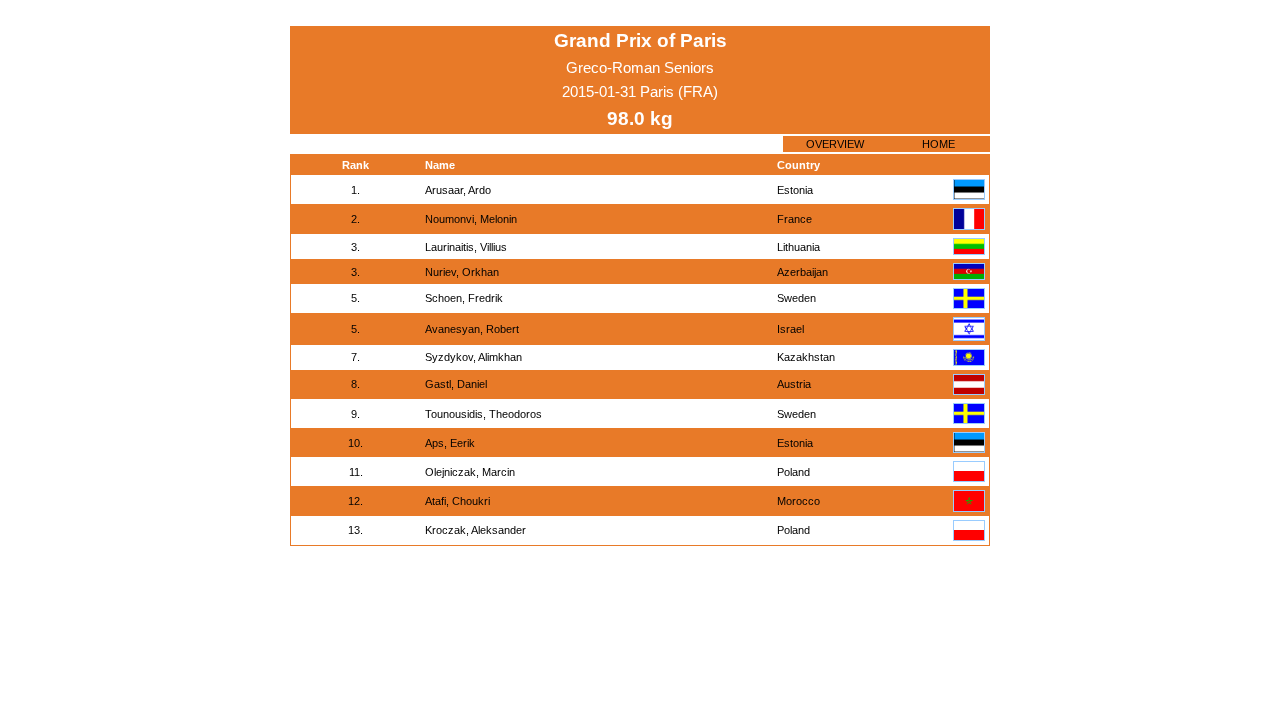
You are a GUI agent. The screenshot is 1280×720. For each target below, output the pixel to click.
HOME (938, 144)
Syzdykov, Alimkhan (473, 357)
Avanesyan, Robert (472, 329)
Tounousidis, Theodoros (483, 414)
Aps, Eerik (450, 443)
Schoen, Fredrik (464, 298)
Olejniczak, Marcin (470, 472)
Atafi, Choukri (457, 501)
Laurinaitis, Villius (466, 247)
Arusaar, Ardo (458, 190)
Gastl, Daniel (456, 384)
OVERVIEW (835, 144)
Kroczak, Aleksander (475, 530)
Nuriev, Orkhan (462, 272)
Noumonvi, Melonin (471, 219)
